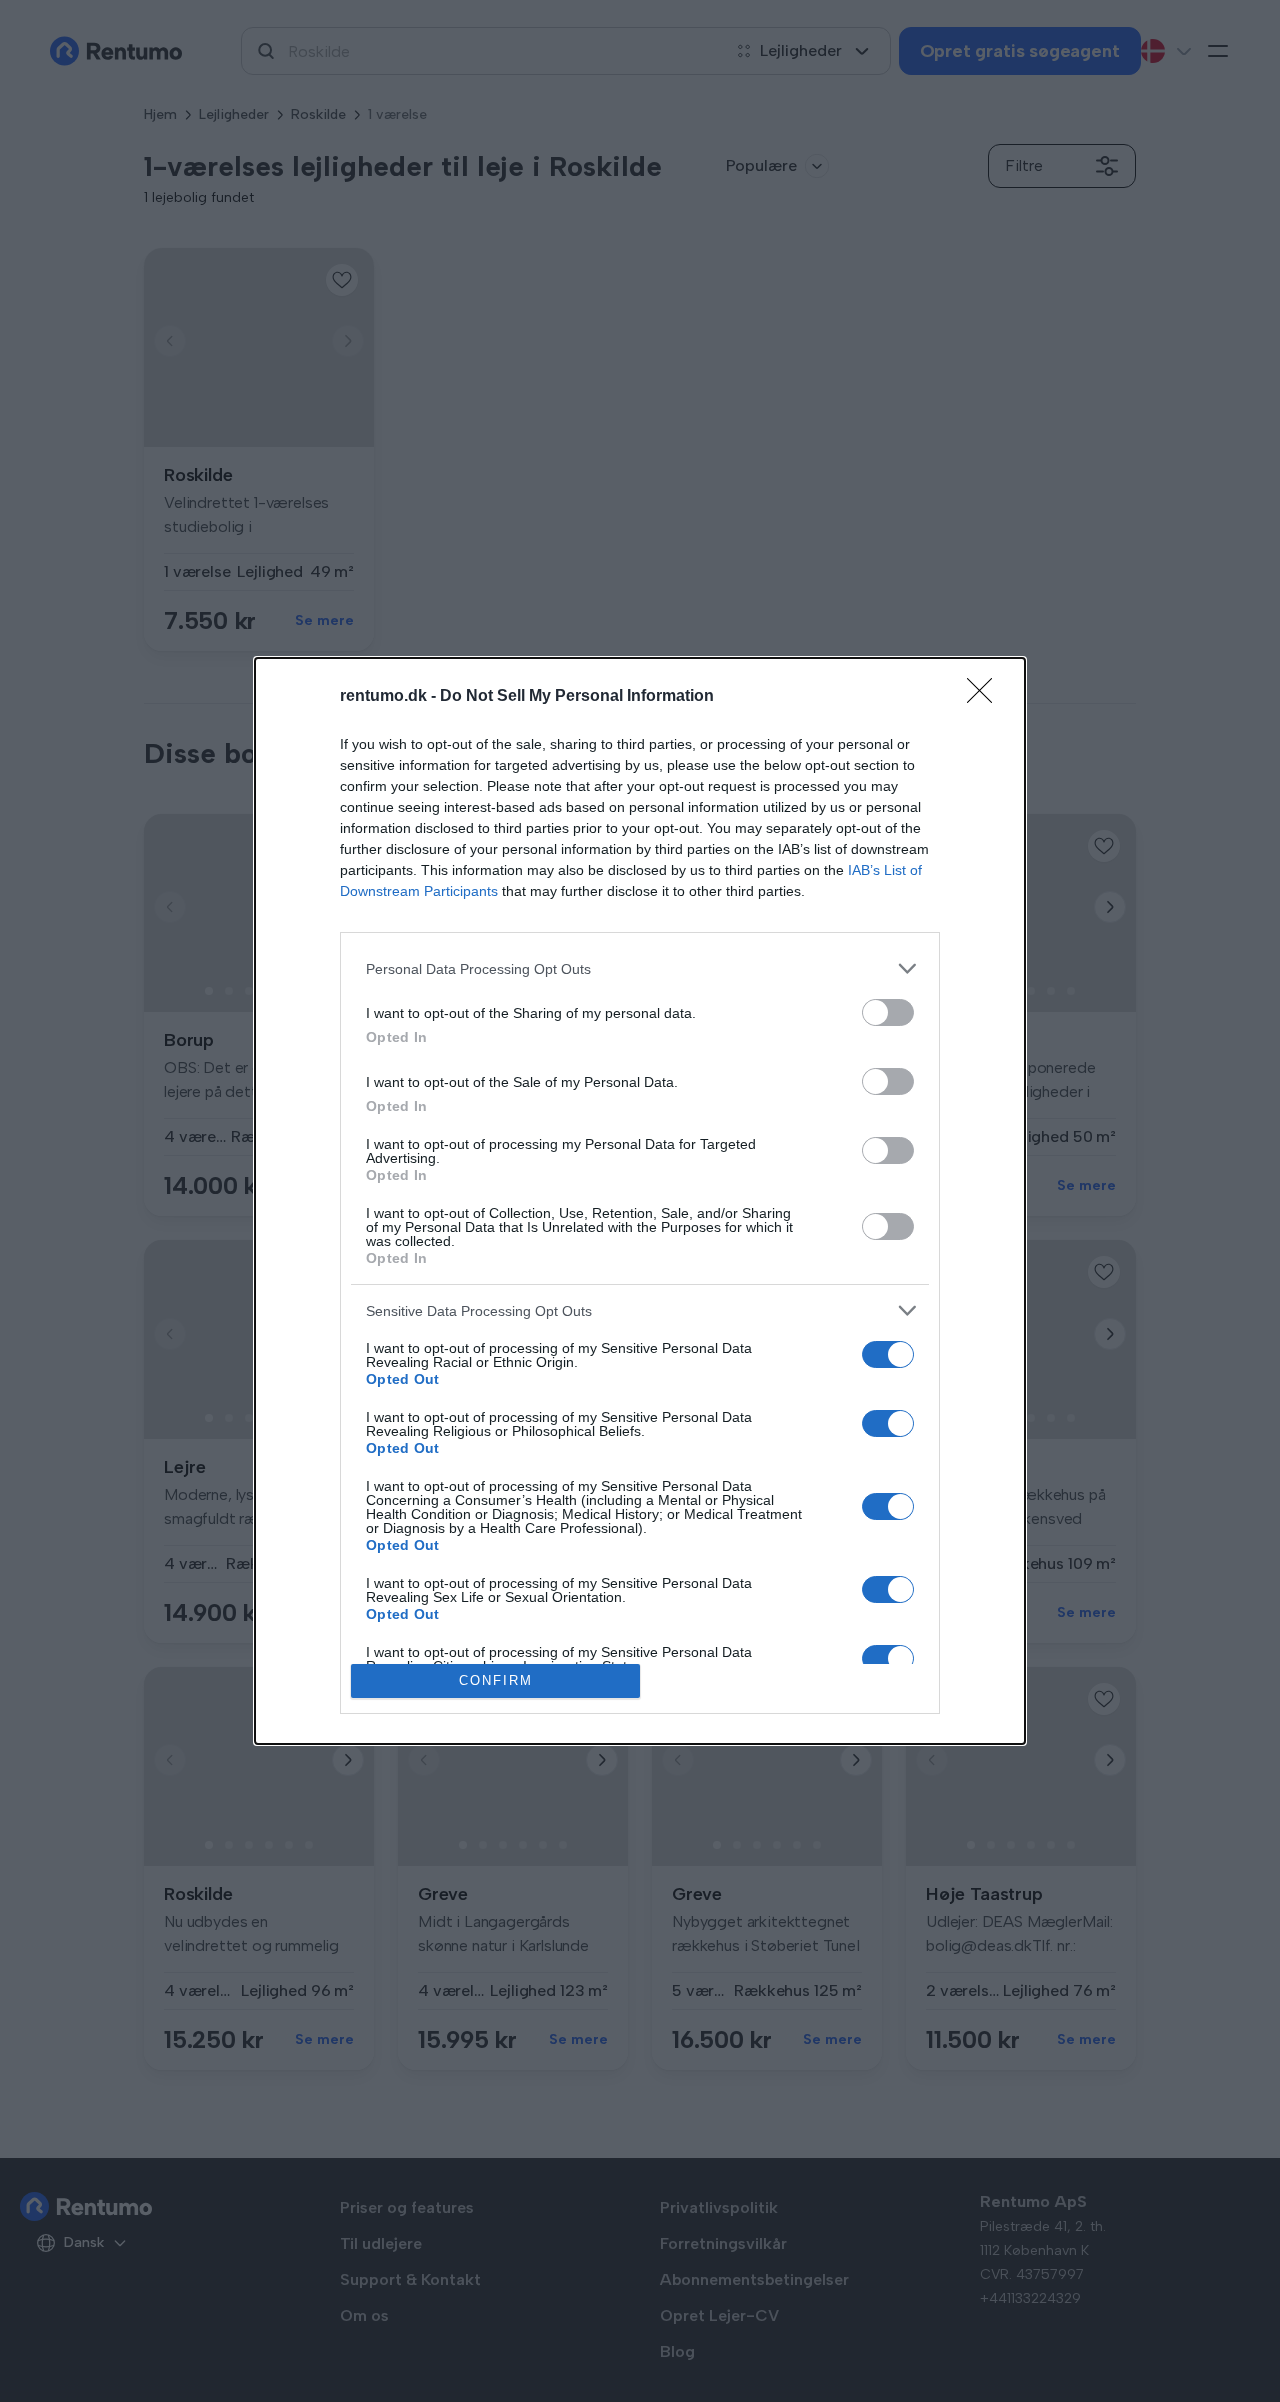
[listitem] (640, 968)
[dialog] (640, 1201)
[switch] (888, 1012)
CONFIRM (496, 1680)
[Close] (986, 697)
